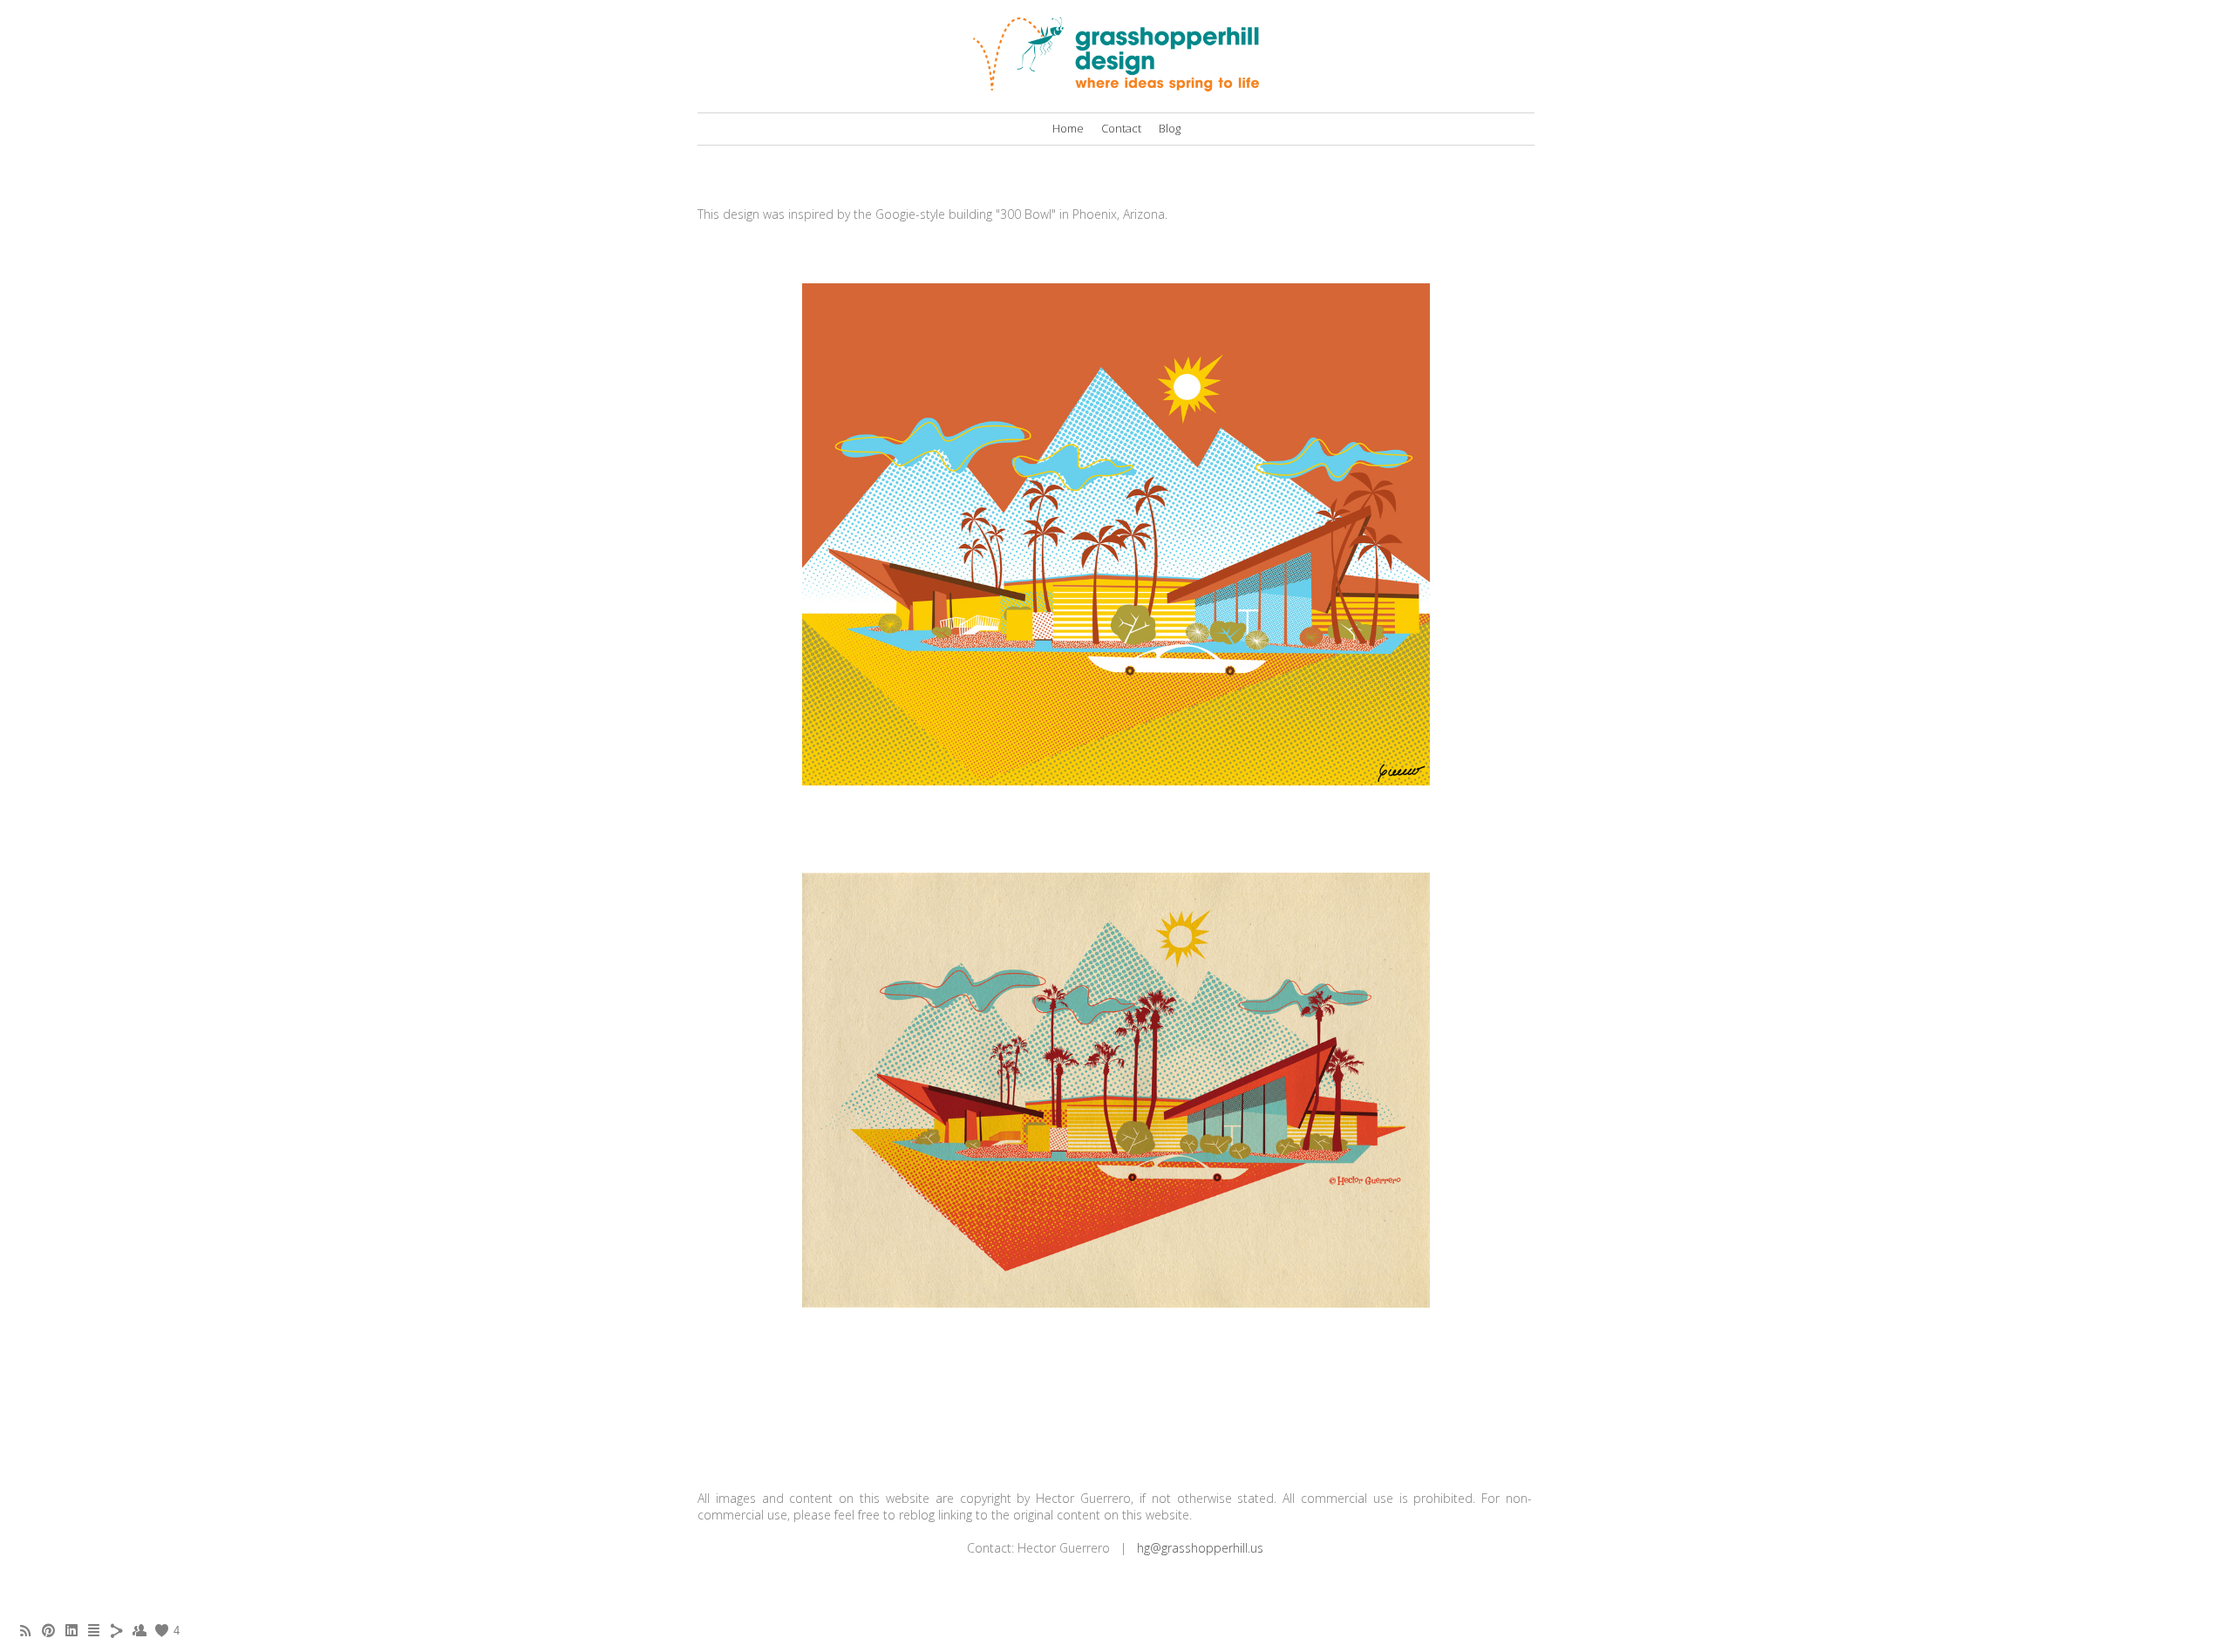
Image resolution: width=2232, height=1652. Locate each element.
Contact (1121, 128)
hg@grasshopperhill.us (1200, 1548)
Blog (1170, 128)
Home (1068, 128)
